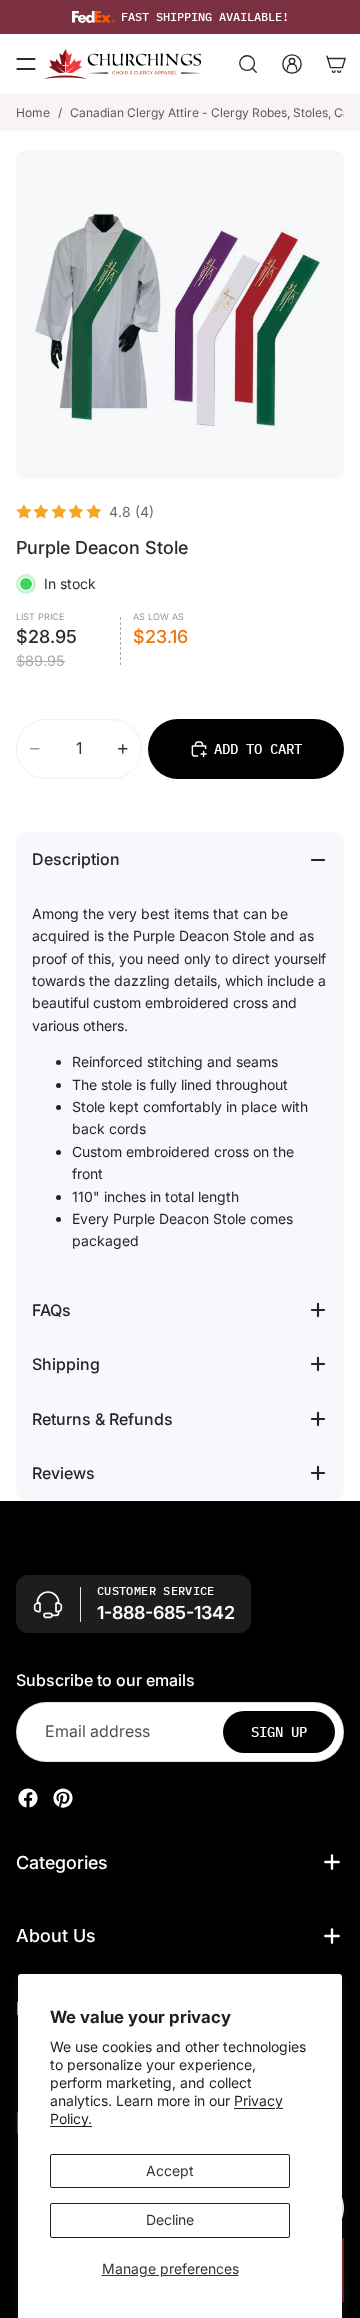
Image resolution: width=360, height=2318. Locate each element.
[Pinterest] (63, 1797)
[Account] (292, 64)
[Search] (248, 64)
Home (33, 112)
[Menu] (26, 64)
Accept (170, 2170)
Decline (170, 2219)
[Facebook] (28, 1797)
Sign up (279, 1731)
